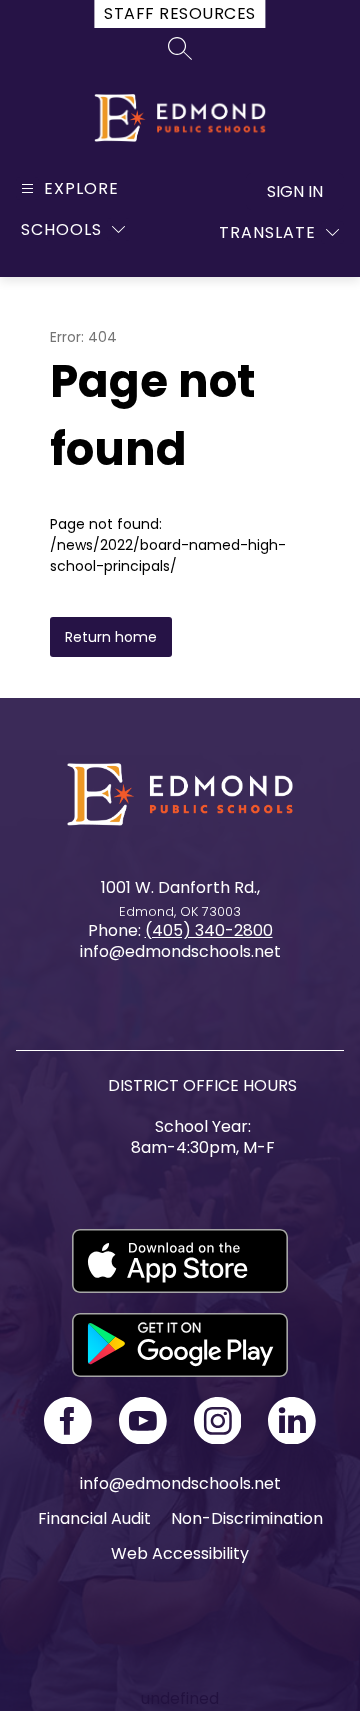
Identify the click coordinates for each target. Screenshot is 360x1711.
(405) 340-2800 (209, 930)
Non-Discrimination (247, 1518)
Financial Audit (94, 1518)
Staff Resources (179, 13)
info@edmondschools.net (180, 1483)
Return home (111, 637)
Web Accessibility (180, 1553)
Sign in (295, 191)
